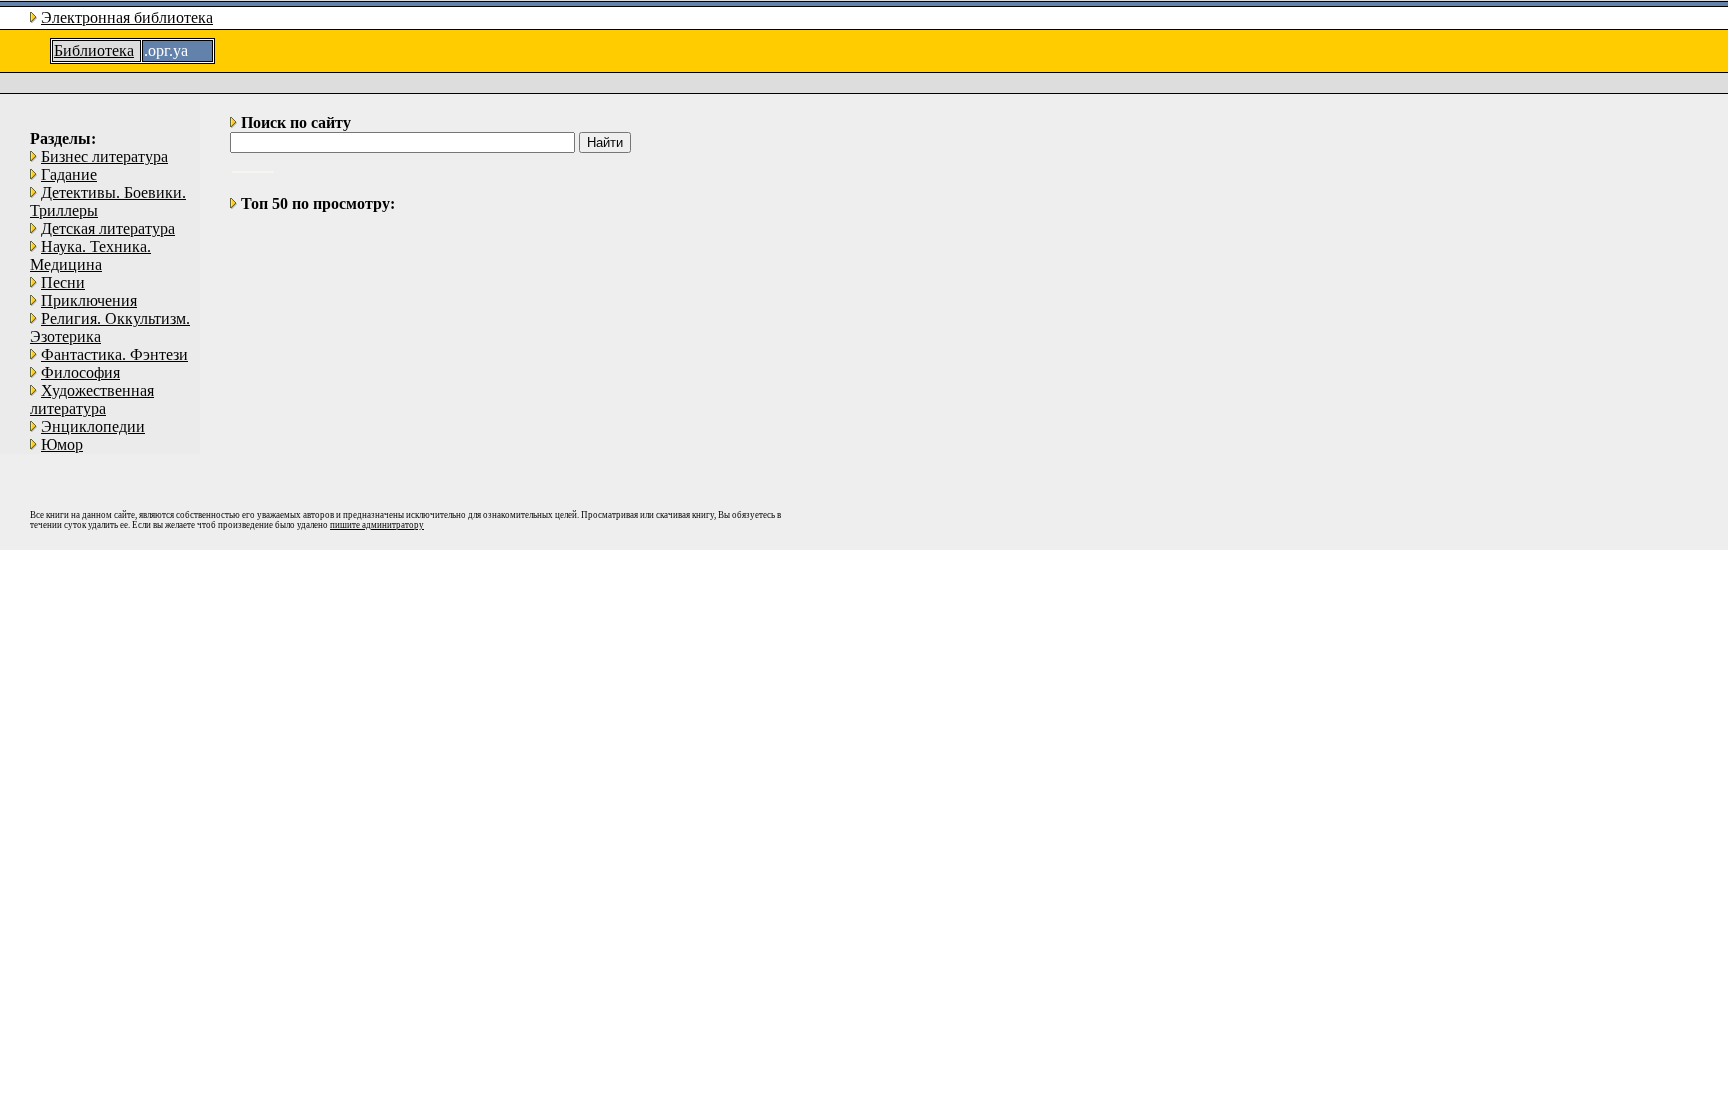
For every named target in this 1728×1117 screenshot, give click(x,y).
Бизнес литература (104, 156)
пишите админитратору (377, 525)
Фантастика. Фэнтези (114, 354)
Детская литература (108, 228)
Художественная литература (92, 399)
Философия (80, 372)
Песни (63, 282)
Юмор (62, 444)
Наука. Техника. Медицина (90, 255)
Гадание (69, 174)
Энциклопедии (93, 426)
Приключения (89, 300)
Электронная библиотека (127, 17)
